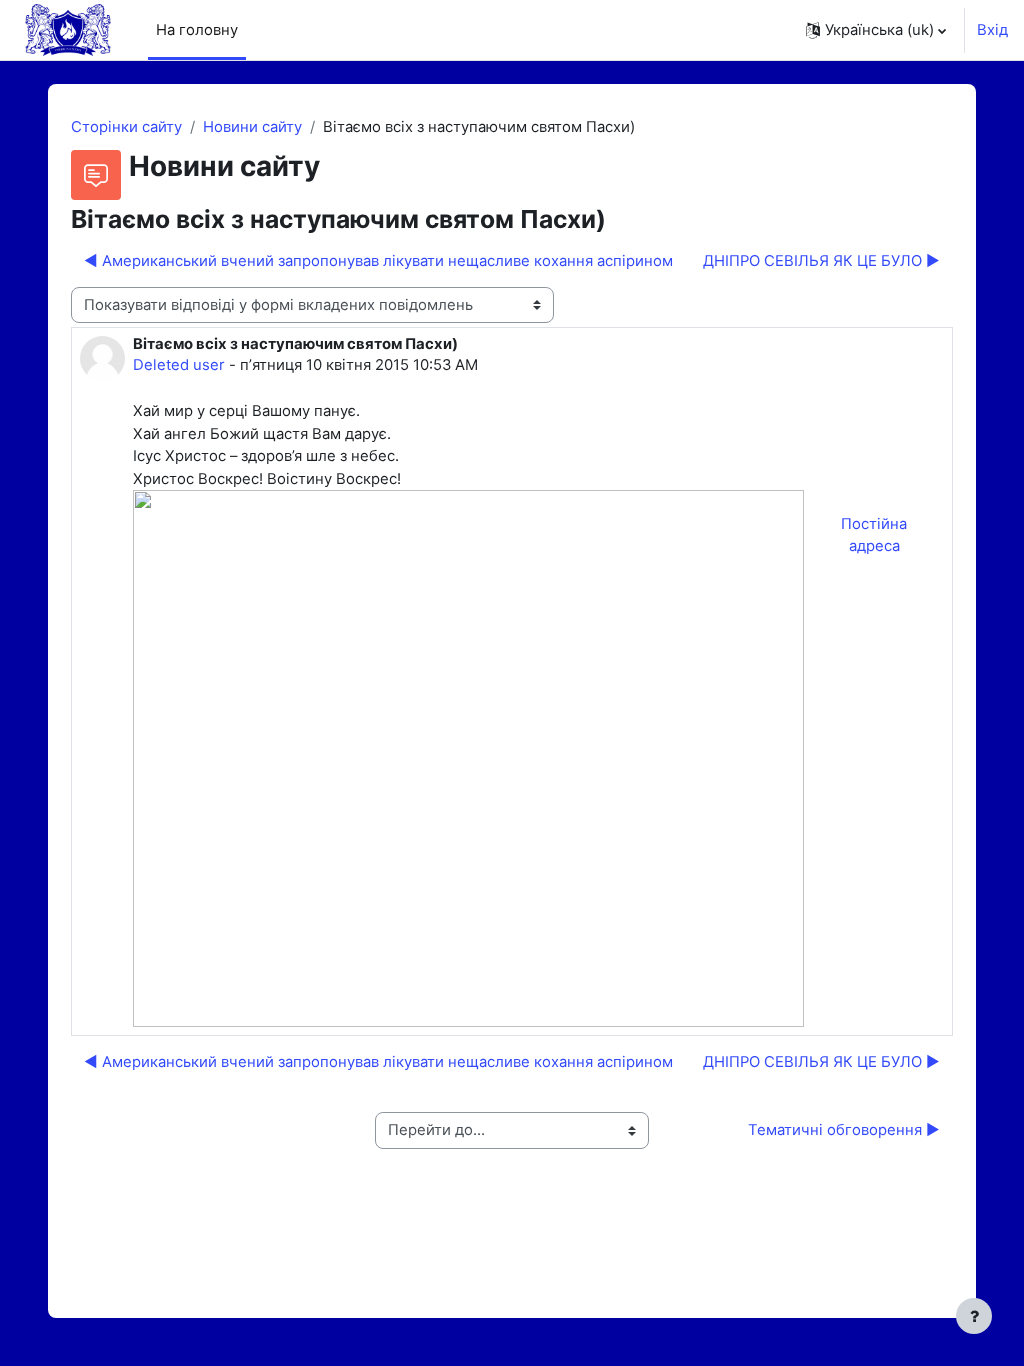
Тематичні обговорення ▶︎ (844, 1130)
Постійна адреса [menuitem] (874, 535)
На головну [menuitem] (197, 30)
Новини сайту (252, 127)
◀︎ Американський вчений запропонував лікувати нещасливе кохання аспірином (378, 261)
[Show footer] (974, 1316)
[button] (876, 30)
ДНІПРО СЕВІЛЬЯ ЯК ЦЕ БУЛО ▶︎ (821, 261)
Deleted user (179, 365)
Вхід (992, 30)
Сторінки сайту (126, 127)
